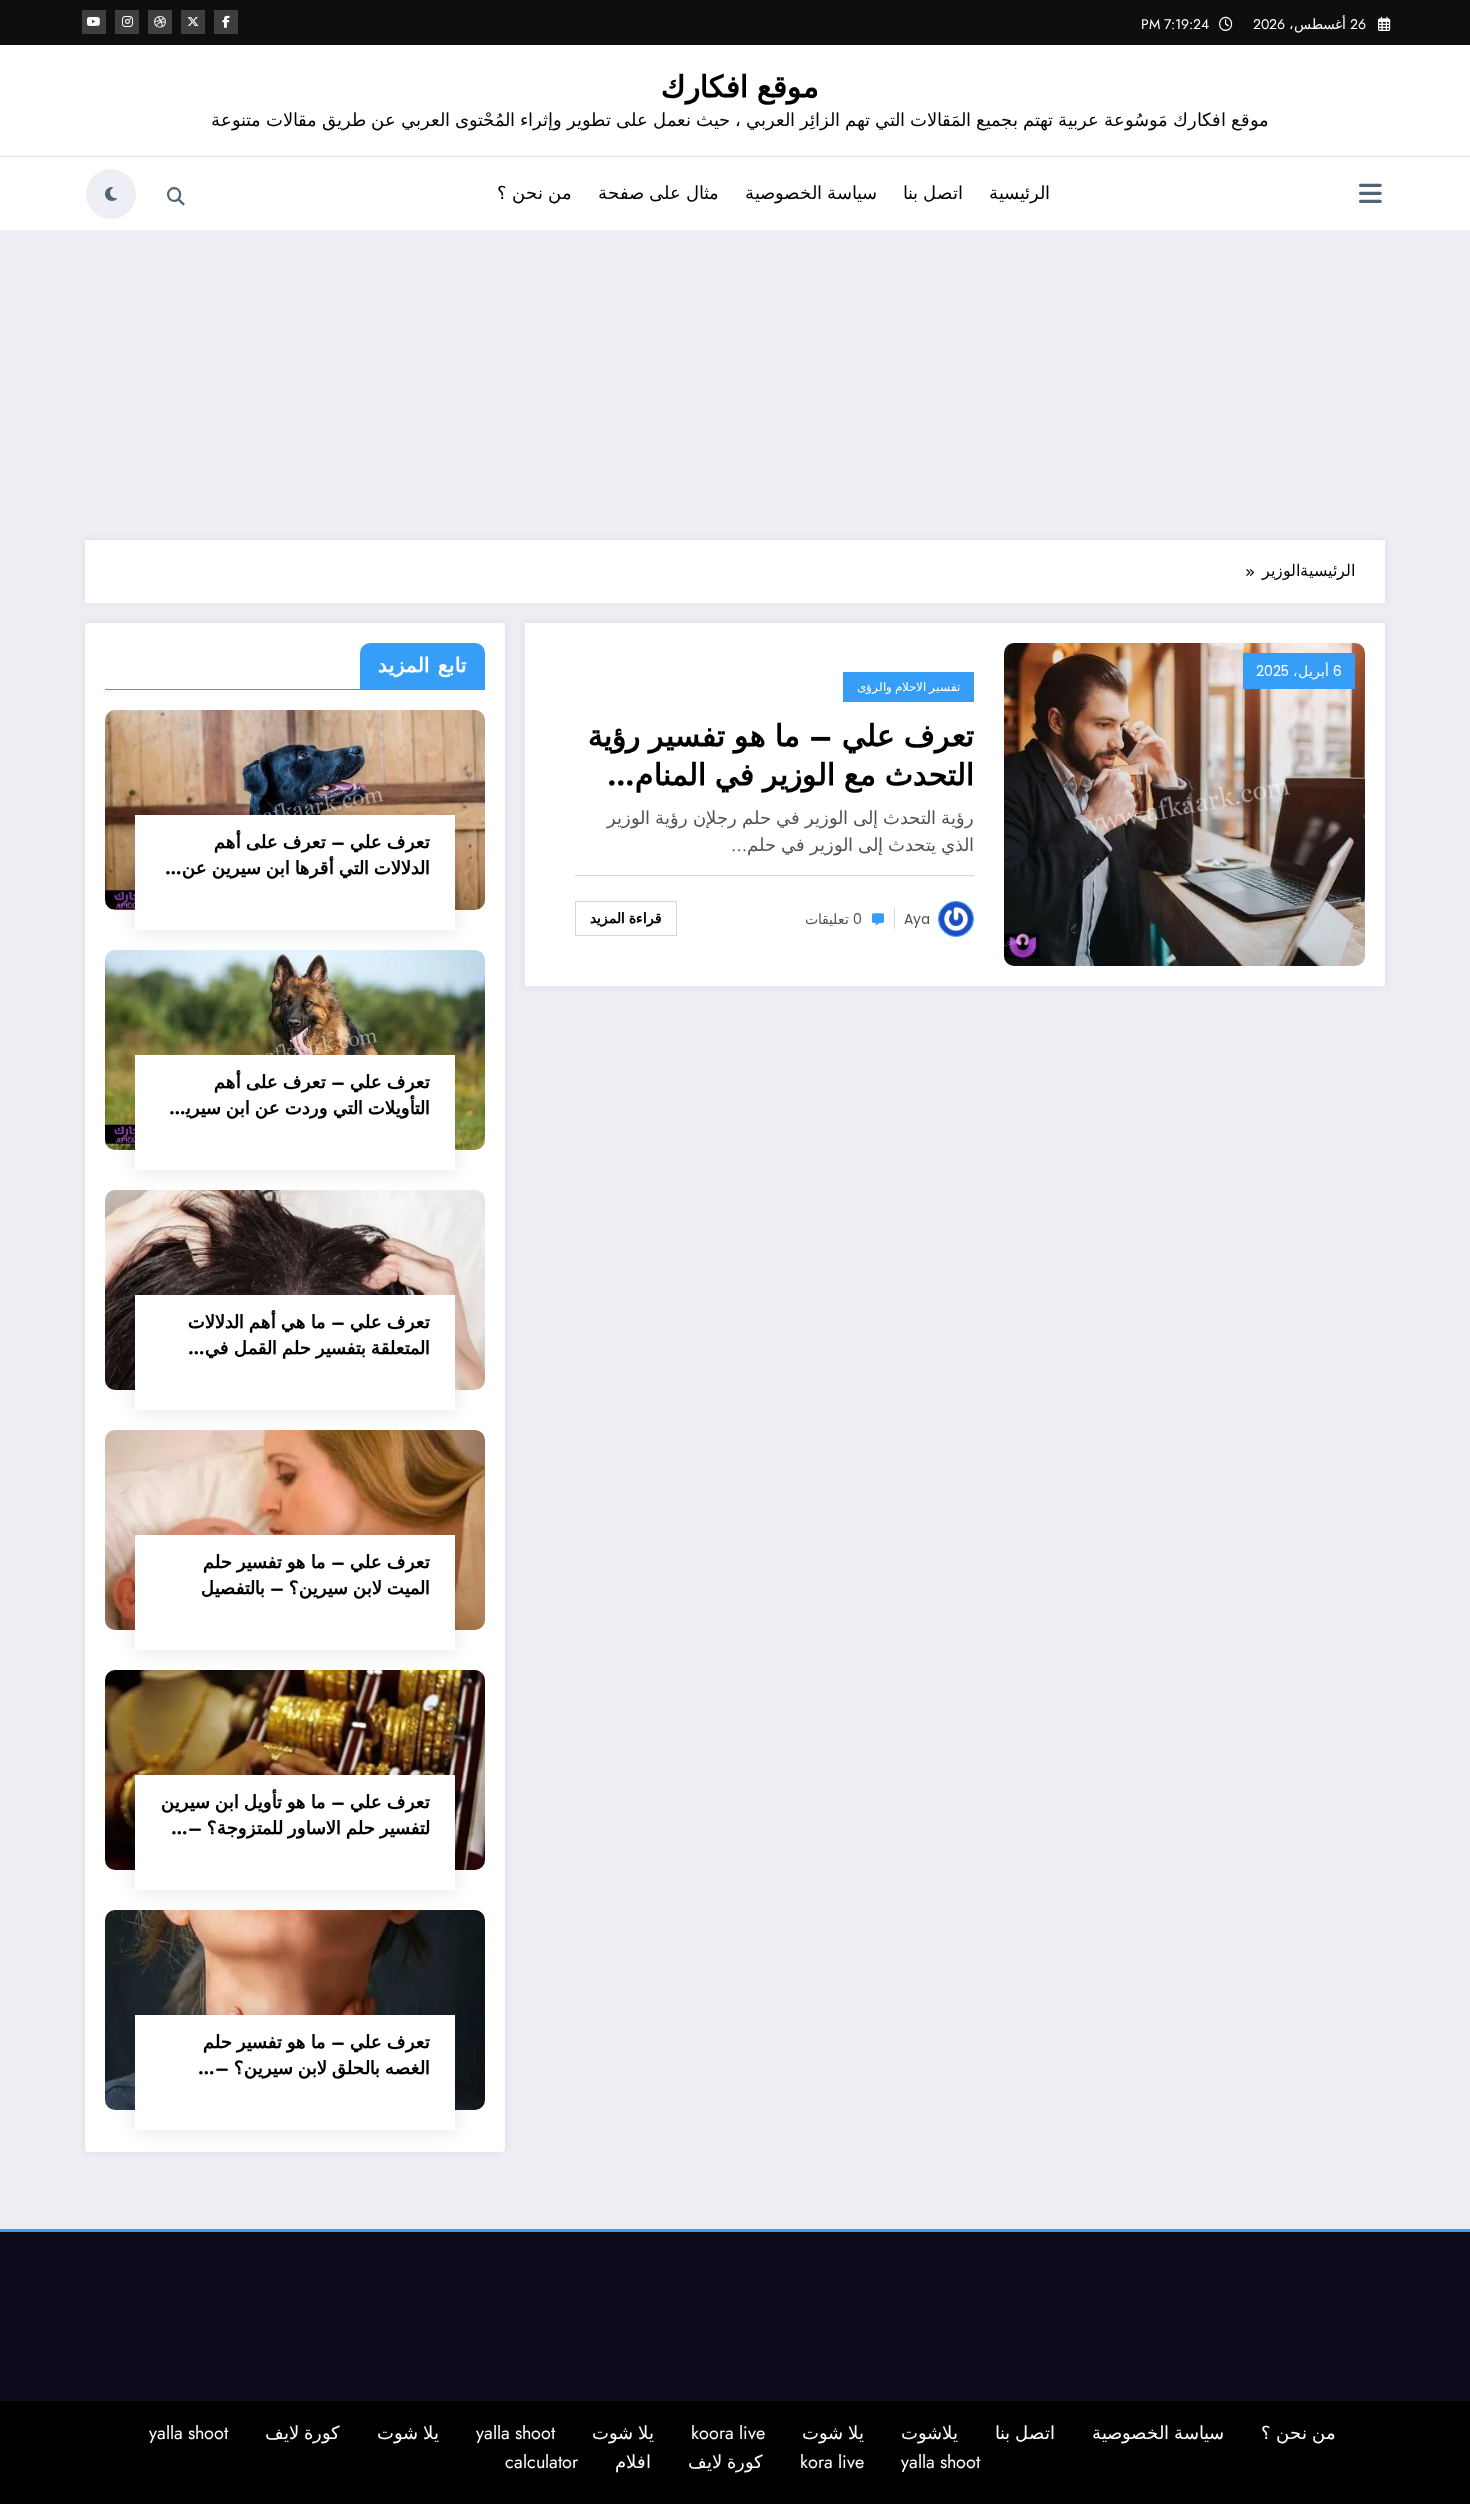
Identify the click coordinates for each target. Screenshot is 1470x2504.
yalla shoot (515, 2433)
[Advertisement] (735, 380)
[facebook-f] (226, 22)
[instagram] (127, 22)
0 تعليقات (833, 919)
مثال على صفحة (658, 193)
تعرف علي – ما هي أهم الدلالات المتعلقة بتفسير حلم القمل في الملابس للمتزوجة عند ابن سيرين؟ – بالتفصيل (303, 1335)
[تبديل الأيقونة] (1370, 196)
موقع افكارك (740, 86)
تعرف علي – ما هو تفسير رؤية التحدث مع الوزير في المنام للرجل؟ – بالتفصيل (781, 755)
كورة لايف (302, 2433)
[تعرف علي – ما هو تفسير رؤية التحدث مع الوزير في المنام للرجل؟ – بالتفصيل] (1184, 802)
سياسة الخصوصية (811, 193)
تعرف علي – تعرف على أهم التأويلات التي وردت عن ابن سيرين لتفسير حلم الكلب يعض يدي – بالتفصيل (301, 1095)
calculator (541, 2462)
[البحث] (176, 197)
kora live (832, 2462)
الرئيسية (1019, 193)
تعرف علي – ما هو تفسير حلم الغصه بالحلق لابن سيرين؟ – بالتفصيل (316, 2055)
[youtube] (94, 22)
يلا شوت (833, 2433)
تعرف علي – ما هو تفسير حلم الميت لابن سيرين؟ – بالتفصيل (315, 1575)
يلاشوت (929, 2433)
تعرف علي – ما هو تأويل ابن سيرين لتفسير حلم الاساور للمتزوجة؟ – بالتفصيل (295, 1815)
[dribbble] (160, 22)
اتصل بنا (933, 193)
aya (917, 919)
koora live (728, 2433)
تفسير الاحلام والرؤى (908, 686)
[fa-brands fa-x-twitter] (193, 22)
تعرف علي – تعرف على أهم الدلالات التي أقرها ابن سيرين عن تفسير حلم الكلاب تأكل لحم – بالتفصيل (306, 855)
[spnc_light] (111, 194)
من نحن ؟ (534, 193)
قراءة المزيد (626, 918)
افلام (633, 2462)
